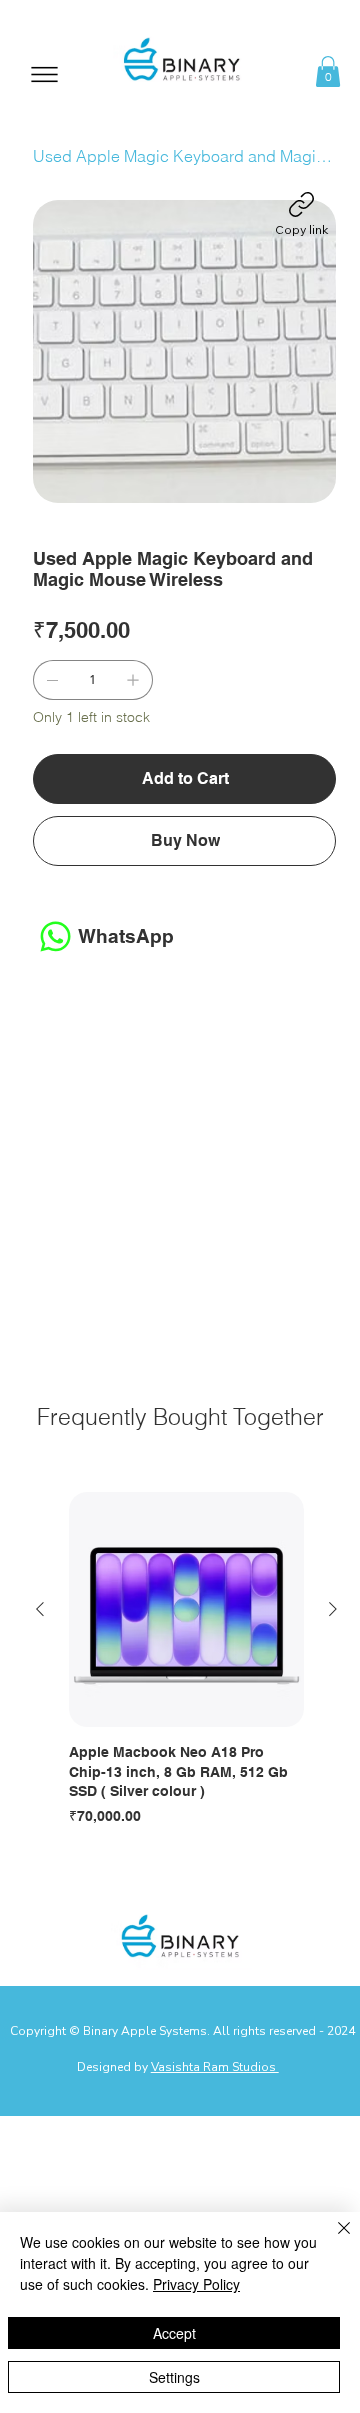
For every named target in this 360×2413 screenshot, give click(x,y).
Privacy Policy (196, 2284)
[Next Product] (333, 1609)
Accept (174, 2333)
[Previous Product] (40, 1609)
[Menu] (45, 75)
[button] (328, 71)
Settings (174, 2377)
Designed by (178, 2067)
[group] (186, 1661)
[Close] (332, 2240)
